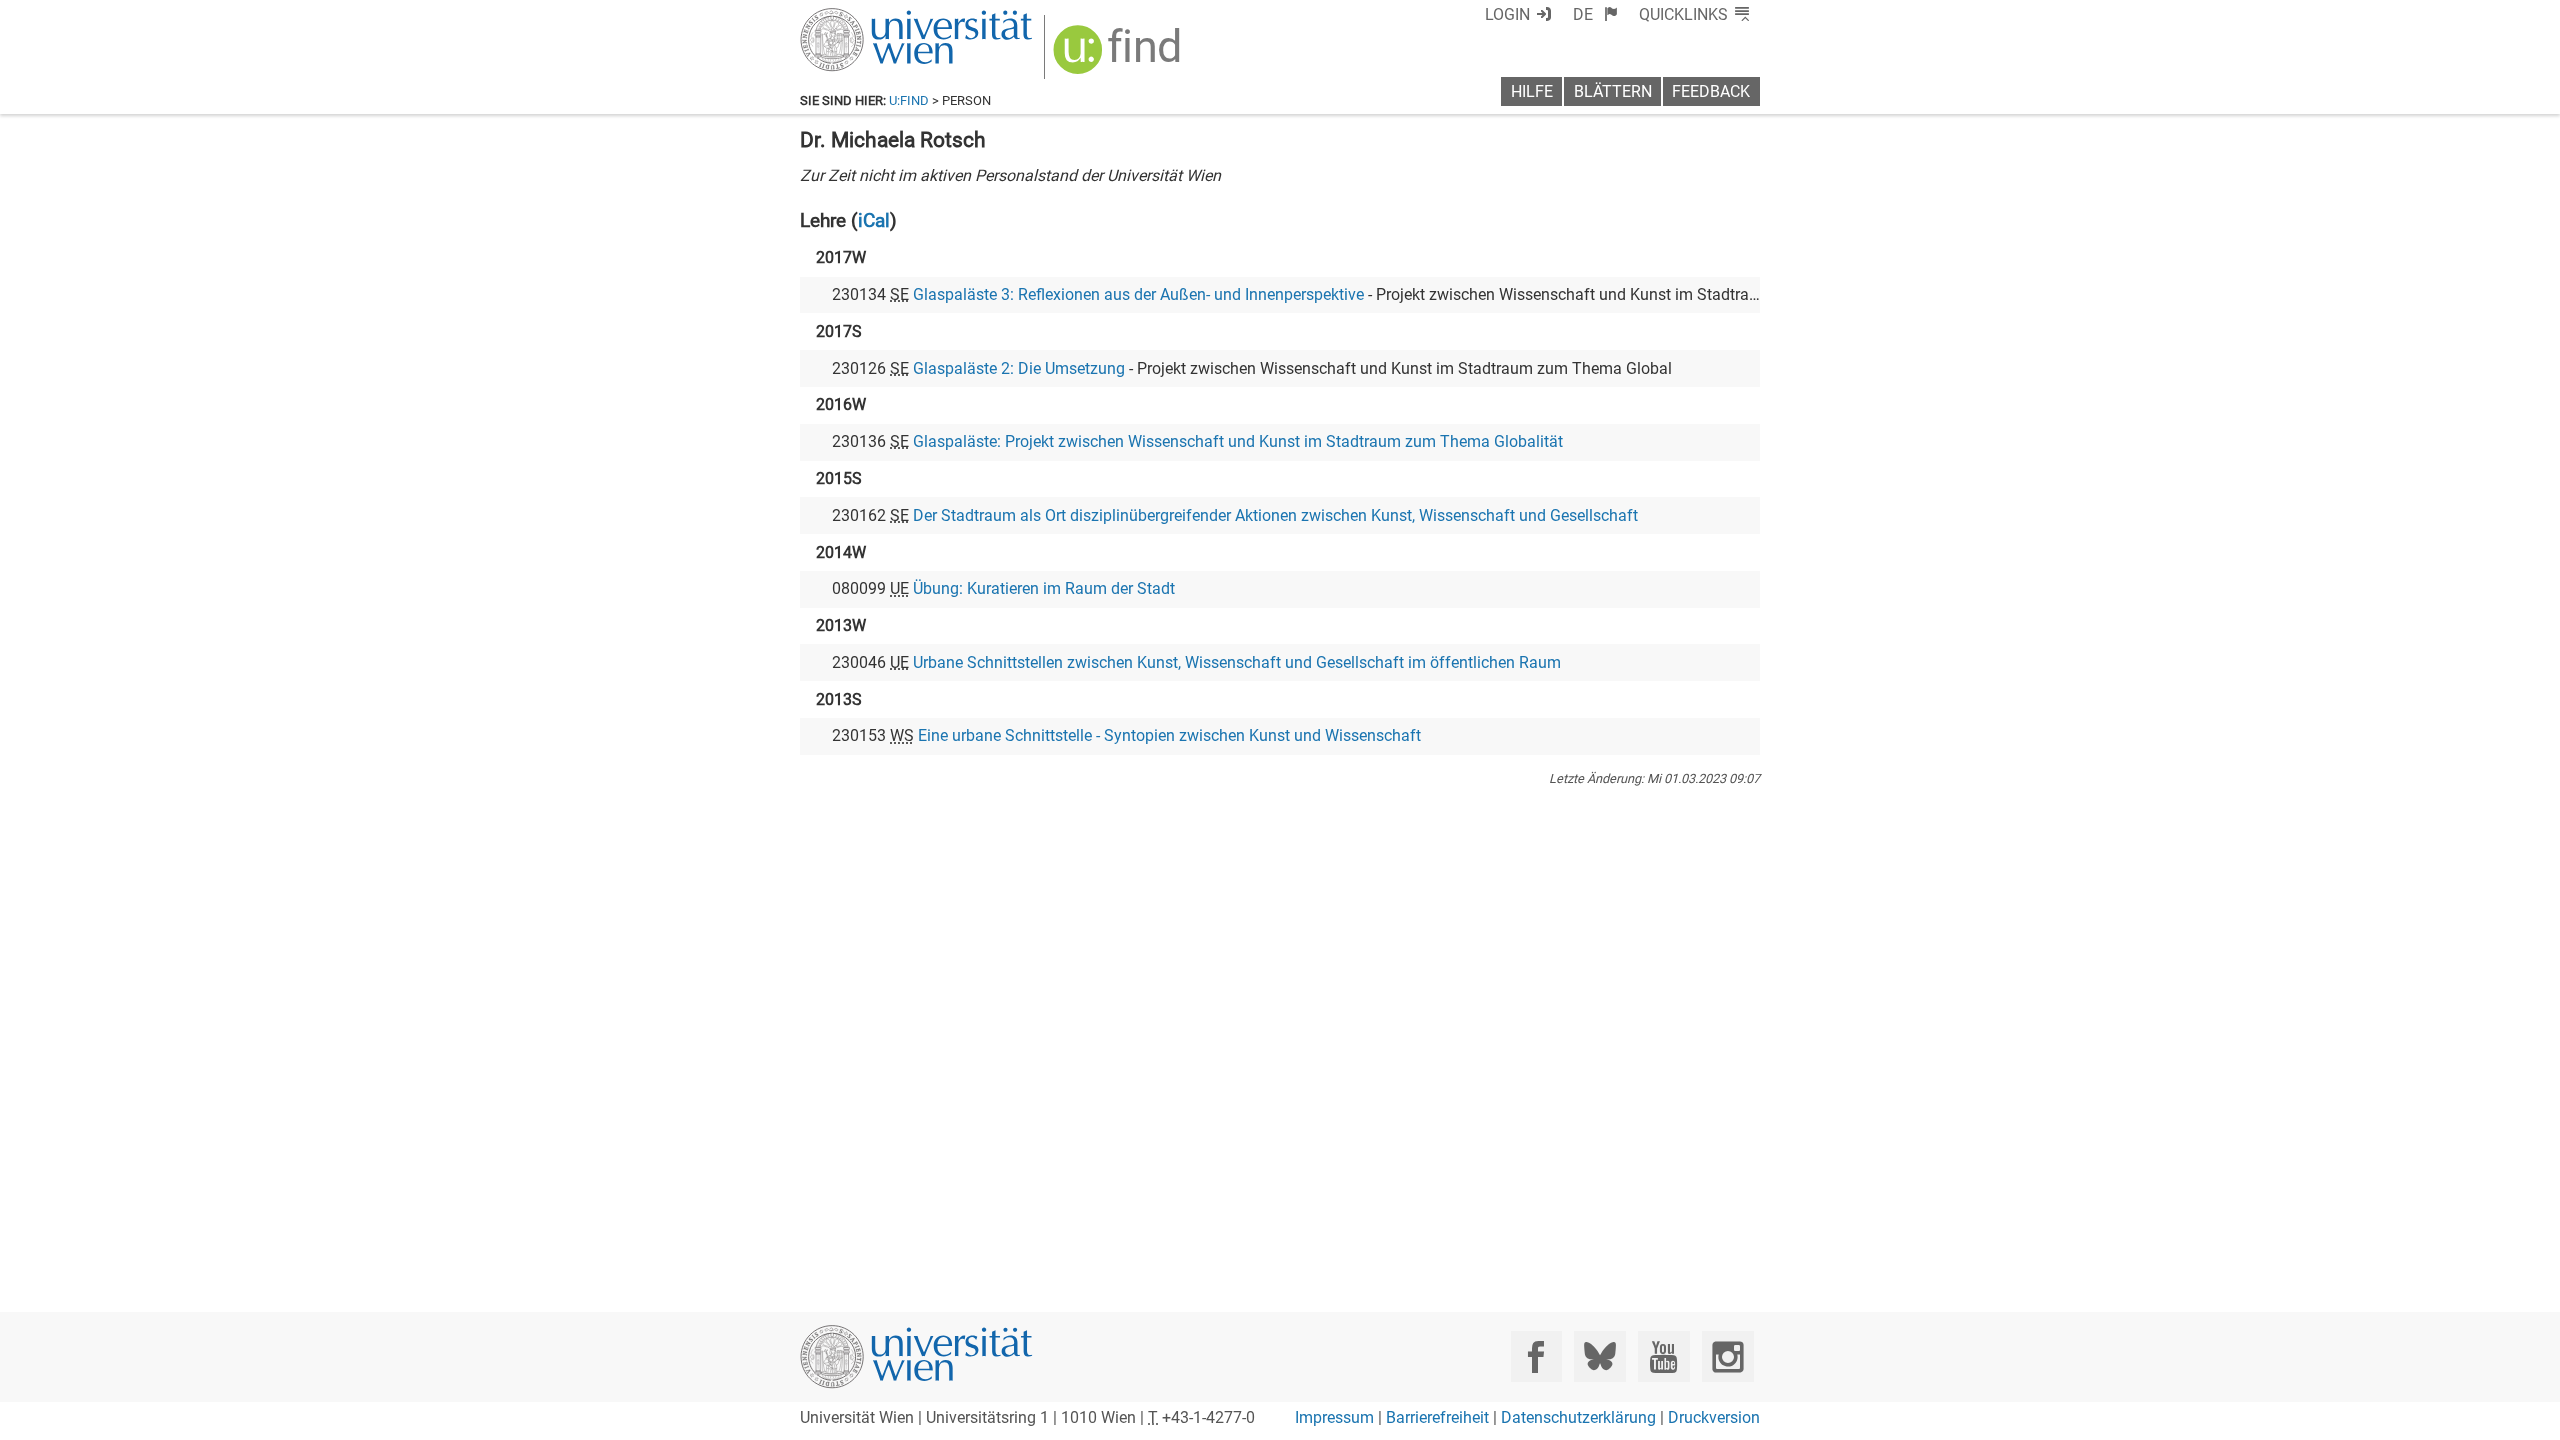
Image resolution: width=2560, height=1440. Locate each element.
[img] (1119, 56)
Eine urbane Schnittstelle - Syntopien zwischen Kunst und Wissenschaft (1169, 735)
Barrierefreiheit (1437, 1417)
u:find (909, 100)
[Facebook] (1536, 1356)
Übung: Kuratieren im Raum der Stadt (1044, 588)
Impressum (1334, 1417)
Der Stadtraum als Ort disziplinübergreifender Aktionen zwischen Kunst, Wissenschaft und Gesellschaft (1275, 515)
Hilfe (1532, 91)
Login (1507, 14)
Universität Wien (869, 17)
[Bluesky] (1599, 1356)
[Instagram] (1727, 1356)
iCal (874, 220)
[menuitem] (1595, 14)
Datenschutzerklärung (1578, 1417)
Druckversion (1714, 1417)
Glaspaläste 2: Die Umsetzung (1019, 368)
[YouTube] (1663, 1356)
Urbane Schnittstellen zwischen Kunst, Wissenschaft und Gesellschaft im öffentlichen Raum (1237, 662)
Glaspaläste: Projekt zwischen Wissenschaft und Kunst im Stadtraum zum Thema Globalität (1238, 441)
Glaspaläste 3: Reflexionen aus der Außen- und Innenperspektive (1138, 294)
